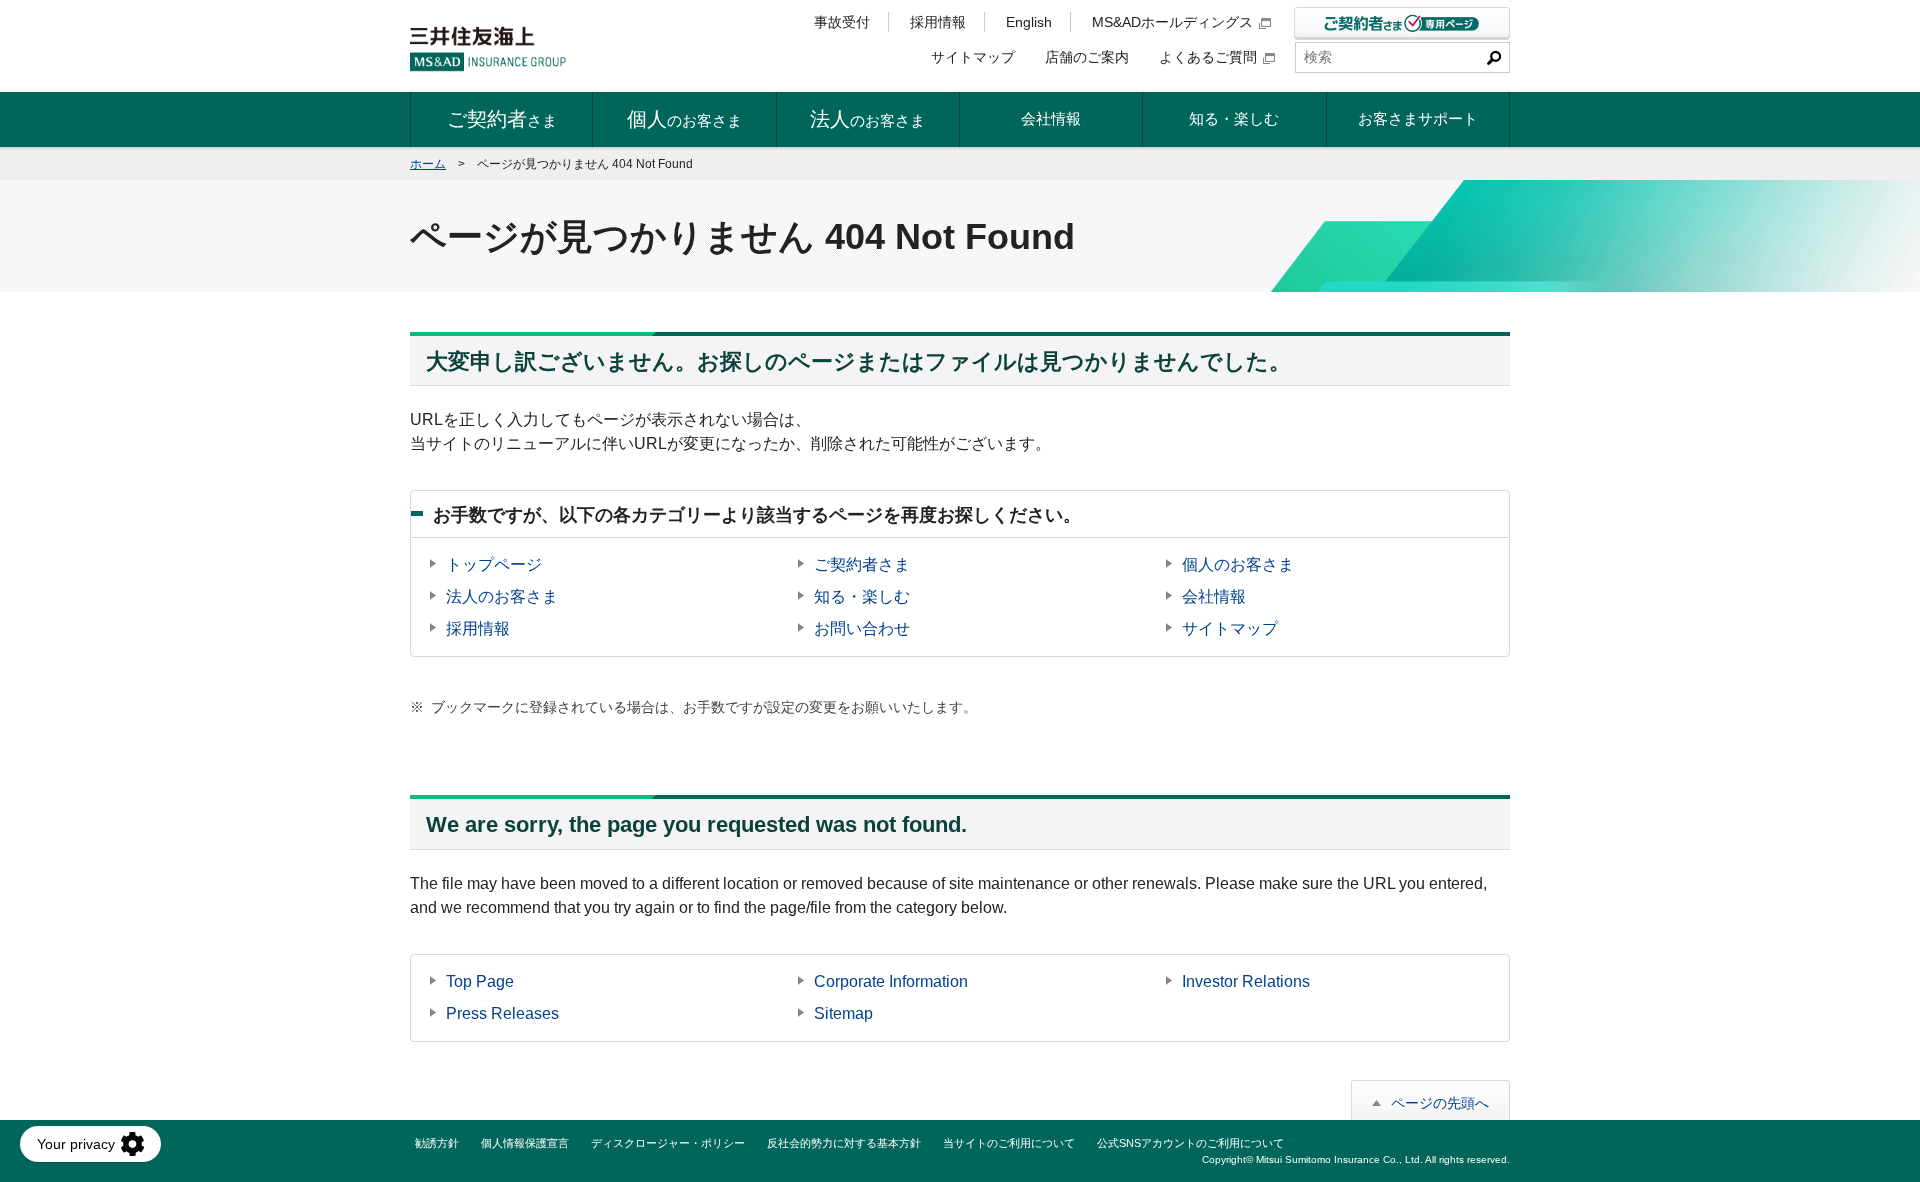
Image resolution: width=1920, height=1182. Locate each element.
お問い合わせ (862, 628)
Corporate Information (891, 981)
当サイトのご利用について (1009, 1143)
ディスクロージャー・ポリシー (668, 1143)
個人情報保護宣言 (525, 1143)
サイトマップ (973, 57)
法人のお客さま (502, 596)
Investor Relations (1246, 981)
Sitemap (843, 1013)
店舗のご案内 (1087, 57)
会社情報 (1214, 596)
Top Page (480, 981)
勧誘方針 (437, 1143)
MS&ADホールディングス (1172, 22)
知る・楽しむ (862, 596)
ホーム (428, 164)
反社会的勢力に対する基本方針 (844, 1143)
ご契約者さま (862, 564)
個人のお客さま (1238, 564)
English (1029, 22)
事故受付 (842, 22)
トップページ (494, 564)
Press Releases (502, 1013)
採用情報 (938, 22)
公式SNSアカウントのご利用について (1190, 1143)
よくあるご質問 (1208, 57)
